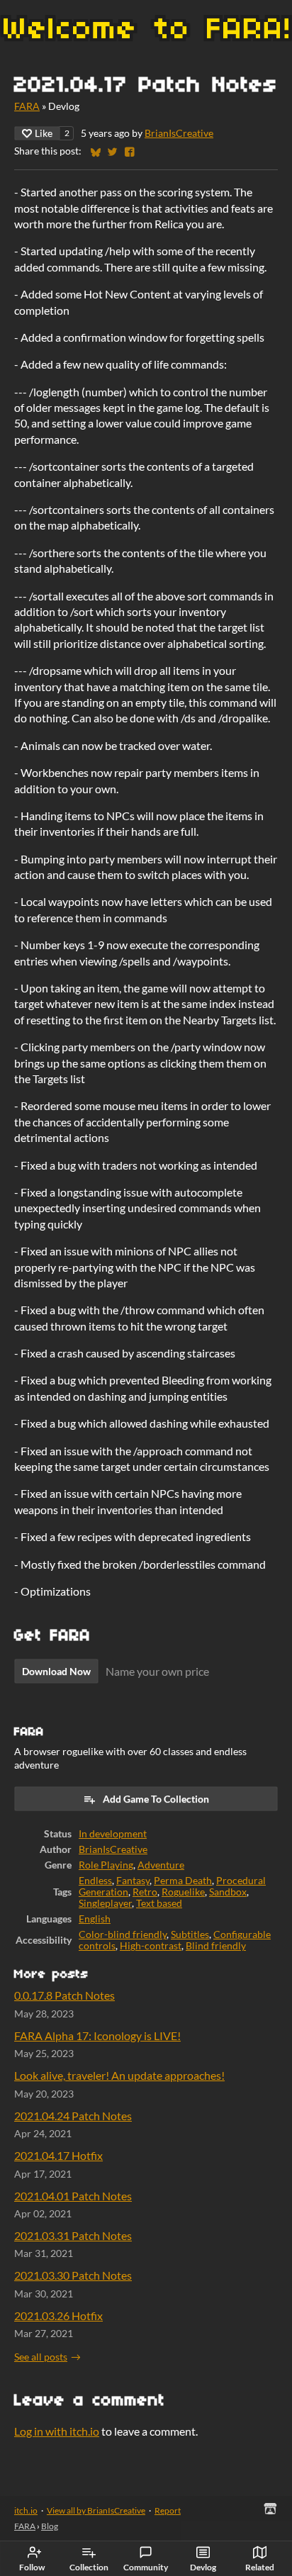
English (95, 1919)
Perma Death (183, 1881)
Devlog (203, 2567)
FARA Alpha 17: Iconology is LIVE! (97, 2035)
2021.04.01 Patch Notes (73, 2196)
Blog (50, 2526)
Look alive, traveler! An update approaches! (119, 2075)
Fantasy (133, 1881)
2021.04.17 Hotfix (58, 2155)
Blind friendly (216, 1946)
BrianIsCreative (179, 133)
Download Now (56, 1671)
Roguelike (183, 1892)
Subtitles (190, 1934)
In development (113, 1834)
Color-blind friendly (123, 1934)
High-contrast (151, 1946)
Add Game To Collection (156, 1799)
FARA (27, 106)
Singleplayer (105, 1903)
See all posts (41, 2357)
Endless (95, 1881)
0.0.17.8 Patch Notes (64, 1995)
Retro (145, 1892)
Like (44, 133)
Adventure (161, 1865)
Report (168, 2510)
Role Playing (106, 1865)
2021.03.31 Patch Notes (73, 2235)
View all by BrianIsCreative (96, 2510)
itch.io (26, 2510)
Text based (159, 1903)
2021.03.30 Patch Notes (73, 2275)
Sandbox (228, 1892)
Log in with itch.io (57, 2431)
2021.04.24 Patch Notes (73, 2116)
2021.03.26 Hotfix (58, 2315)
